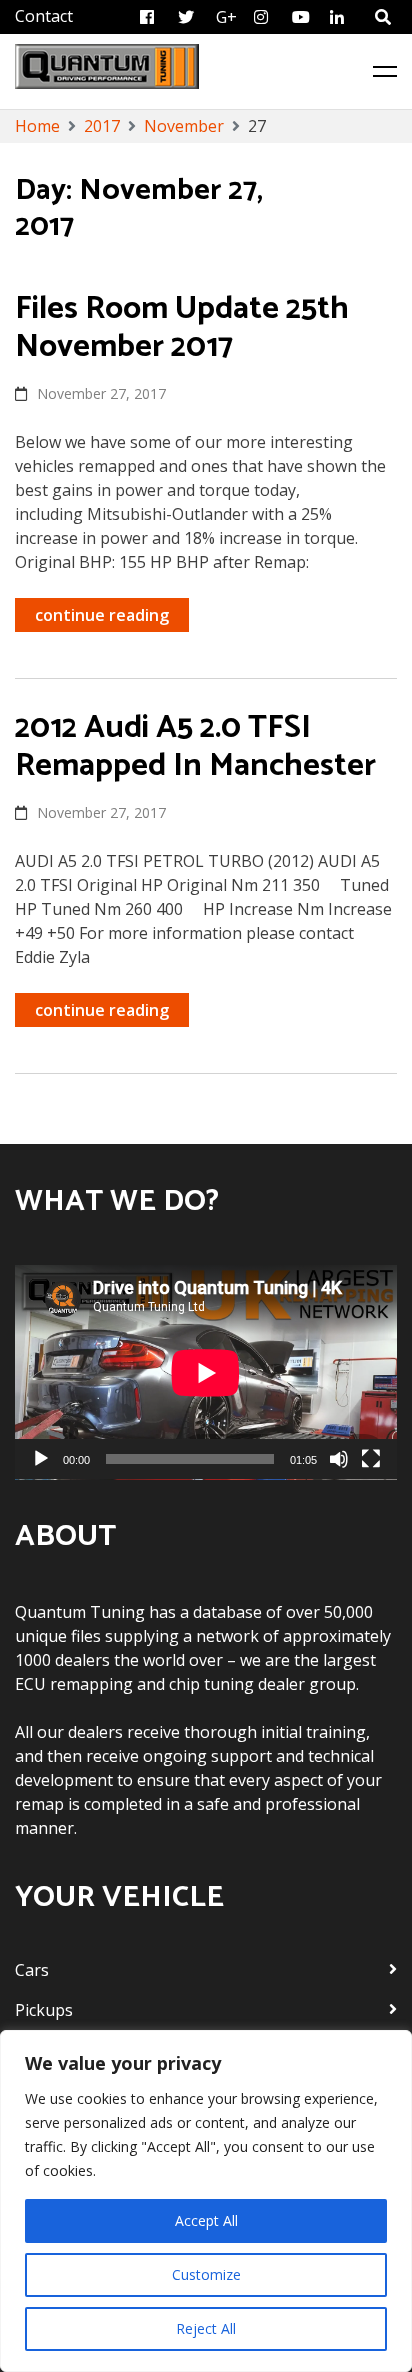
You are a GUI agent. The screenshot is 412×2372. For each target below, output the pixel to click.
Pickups (44, 2010)
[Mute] (339, 1459)
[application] (206, 1372)
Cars (32, 1970)
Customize (206, 2274)
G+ (226, 17)
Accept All (206, 2220)
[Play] (41, 1459)
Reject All (206, 2328)
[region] (206, 2201)
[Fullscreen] (371, 1459)
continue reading (102, 615)
